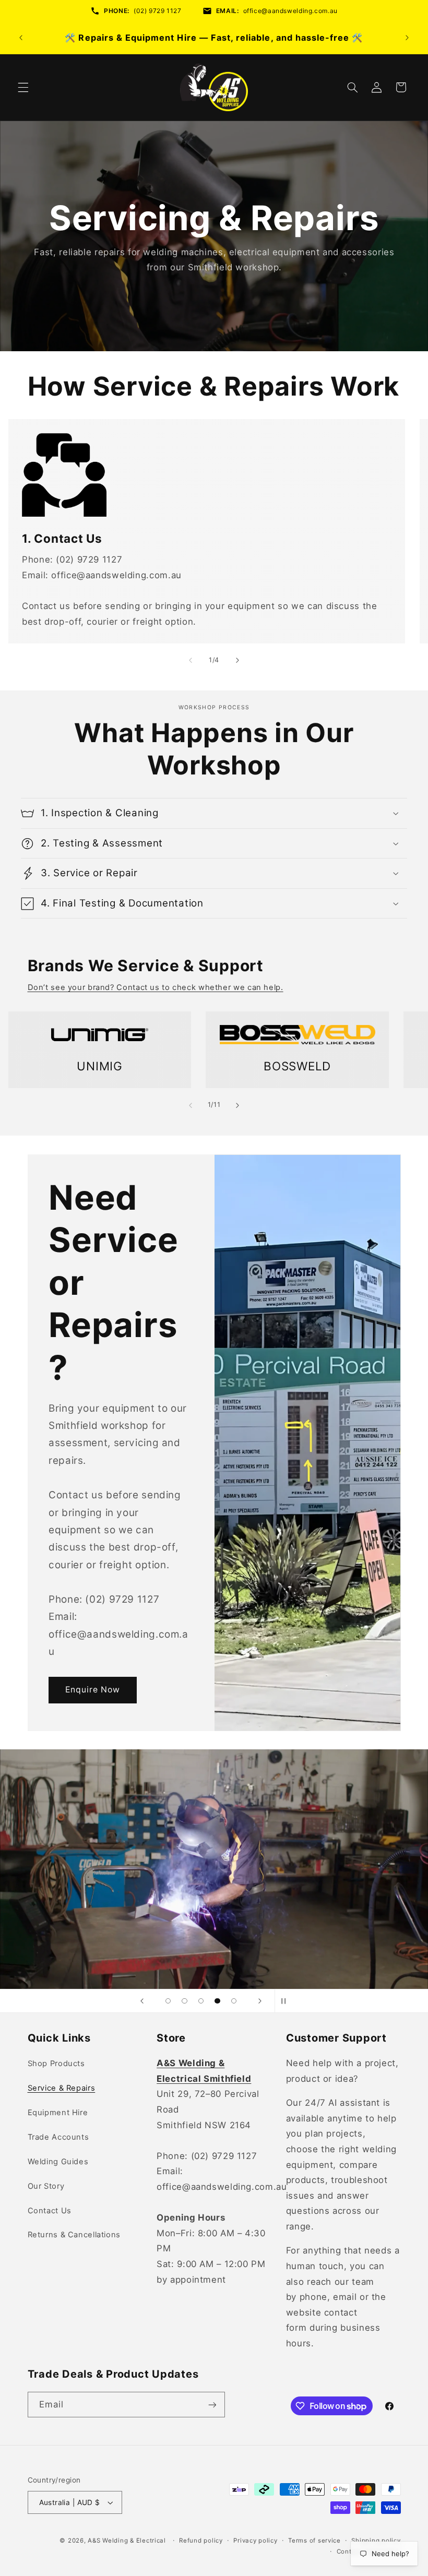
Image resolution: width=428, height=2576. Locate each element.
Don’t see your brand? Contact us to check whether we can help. (156, 987)
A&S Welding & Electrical (127, 2541)
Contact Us (50, 2211)
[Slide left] (191, 660)
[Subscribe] (212, 2405)
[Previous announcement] (21, 38)
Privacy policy (255, 2541)
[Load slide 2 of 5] (185, 2001)
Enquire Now (92, 1690)
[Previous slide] (142, 2001)
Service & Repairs (62, 2088)
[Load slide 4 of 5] (218, 2001)
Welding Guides (58, 2162)
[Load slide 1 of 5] (168, 2001)
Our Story (46, 2186)
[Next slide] (260, 2001)
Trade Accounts (58, 2137)
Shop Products (56, 2064)
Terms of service (314, 2541)
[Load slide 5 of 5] (234, 2001)
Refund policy (201, 2541)
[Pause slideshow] (286, 2001)
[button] (23, 87)
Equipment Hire (58, 2113)
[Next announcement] (407, 38)
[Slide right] (237, 660)
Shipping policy (376, 2541)
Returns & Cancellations (74, 2235)
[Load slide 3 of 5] (201, 2001)
